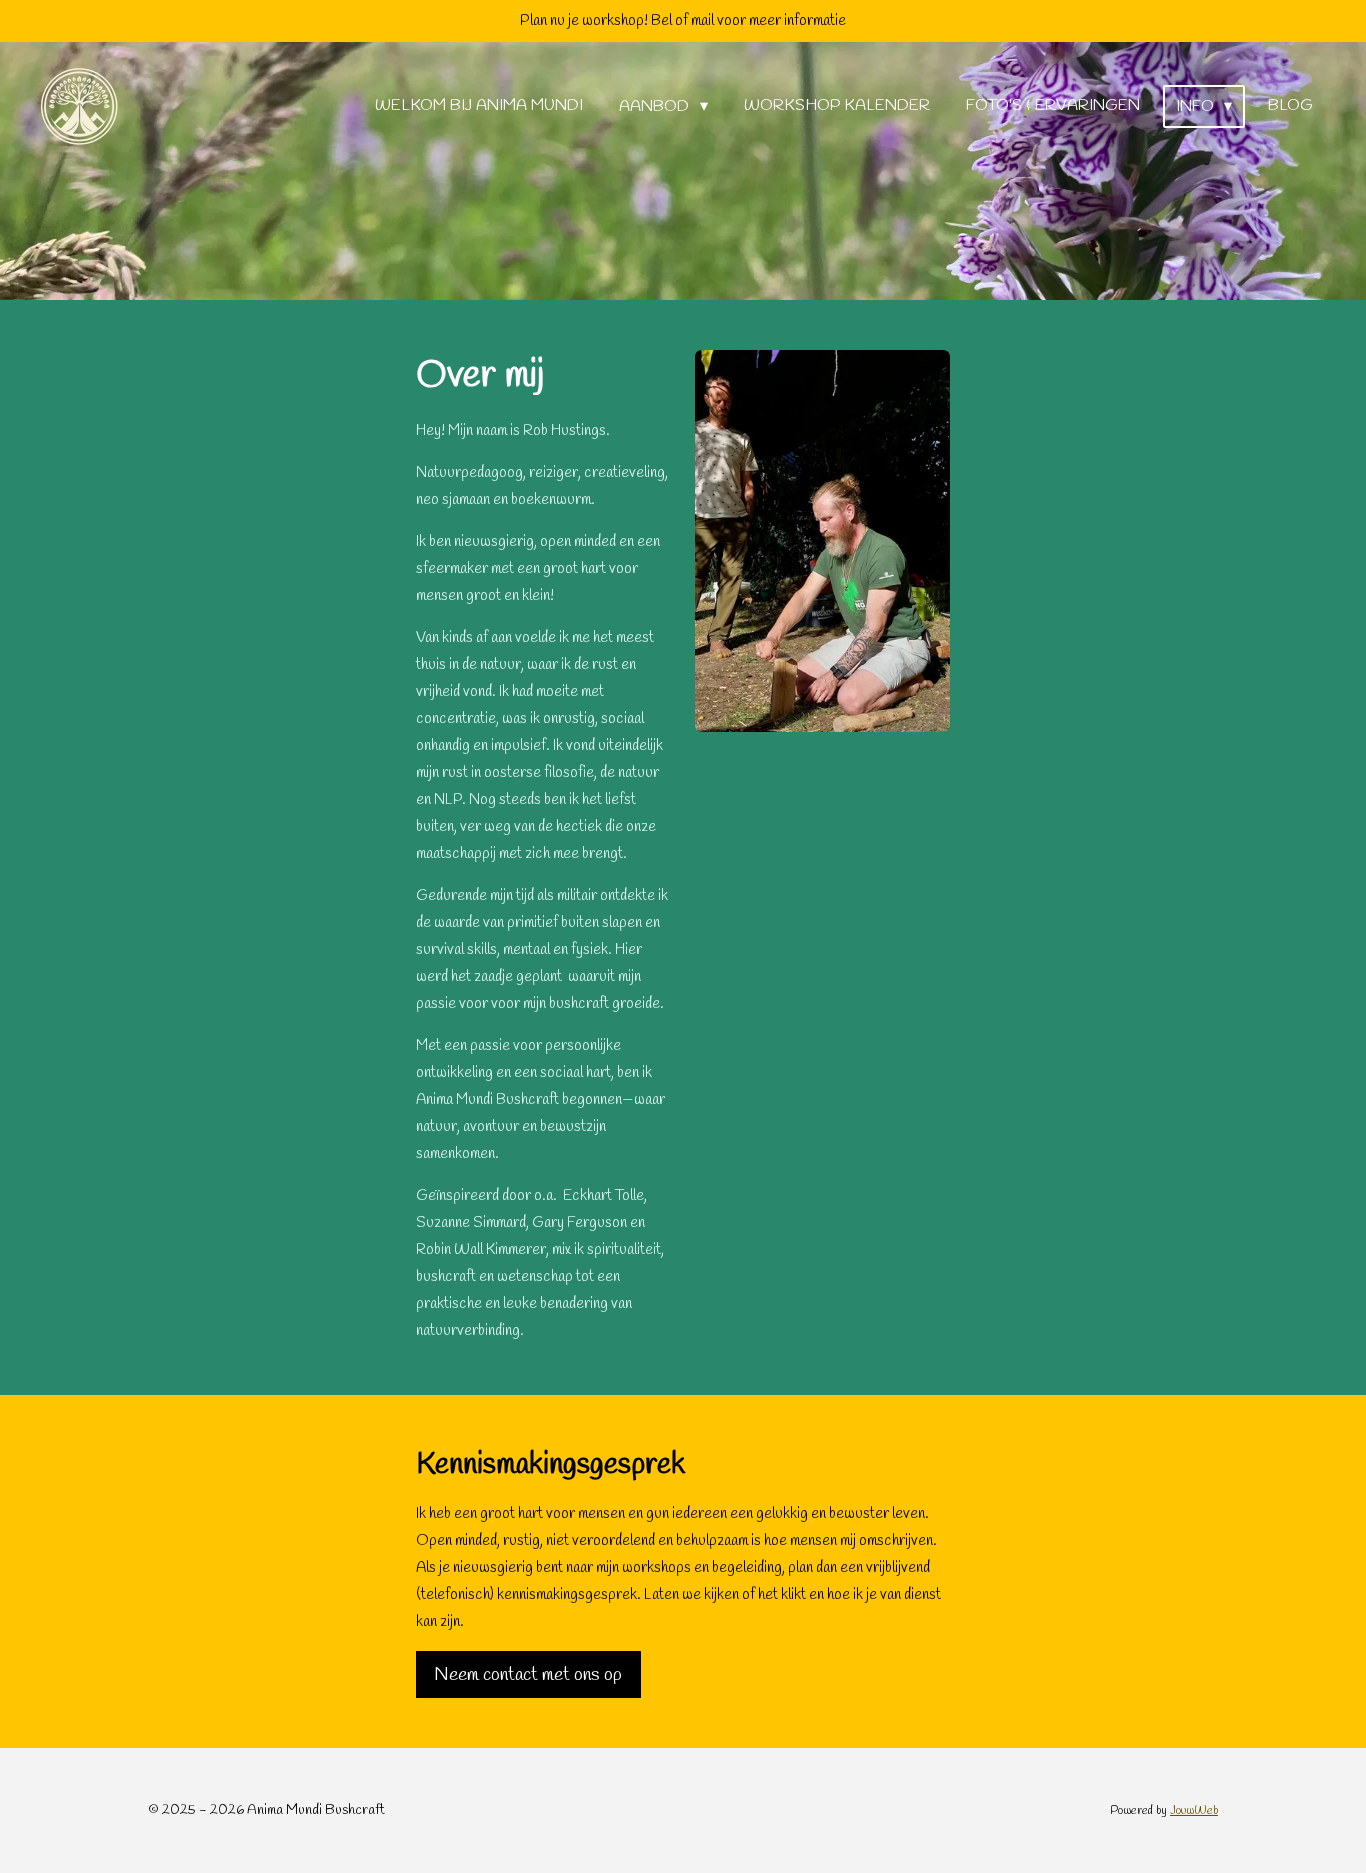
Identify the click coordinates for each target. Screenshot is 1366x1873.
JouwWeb (1194, 1811)
